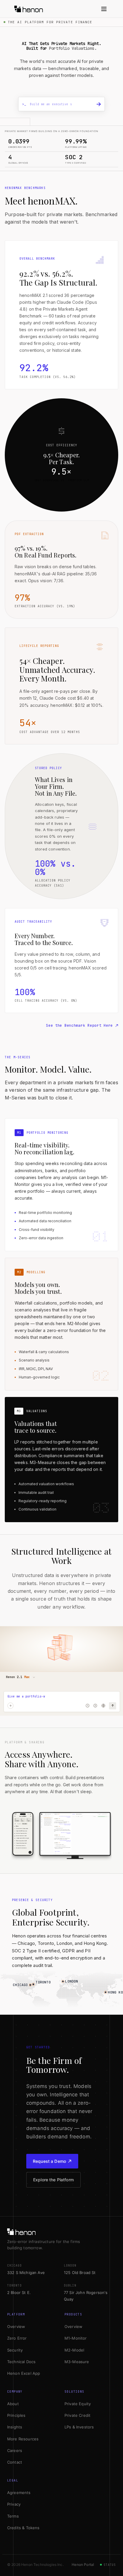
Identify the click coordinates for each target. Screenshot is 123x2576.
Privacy (14, 2504)
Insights (15, 2427)
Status (110, 2565)
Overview (16, 2326)
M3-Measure (77, 2362)
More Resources (23, 2439)
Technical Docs (21, 2362)
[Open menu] (104, 9)
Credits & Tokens (23, 2528)
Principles (16, 2415)
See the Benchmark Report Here (79, 1026)
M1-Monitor (76, 2338)
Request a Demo (49, 2161)
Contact (15, 2462)
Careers (15, 2450)
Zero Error (17, 2338)
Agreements (19, 2493)
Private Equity (78, 2404)
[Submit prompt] (99, 104)
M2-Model (74, 2350)
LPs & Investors (79, 2427)
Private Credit (77, 2415)
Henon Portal (83, 2565)
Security (15, 2350)
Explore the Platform (53, 2180)
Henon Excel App (24, 2373)
